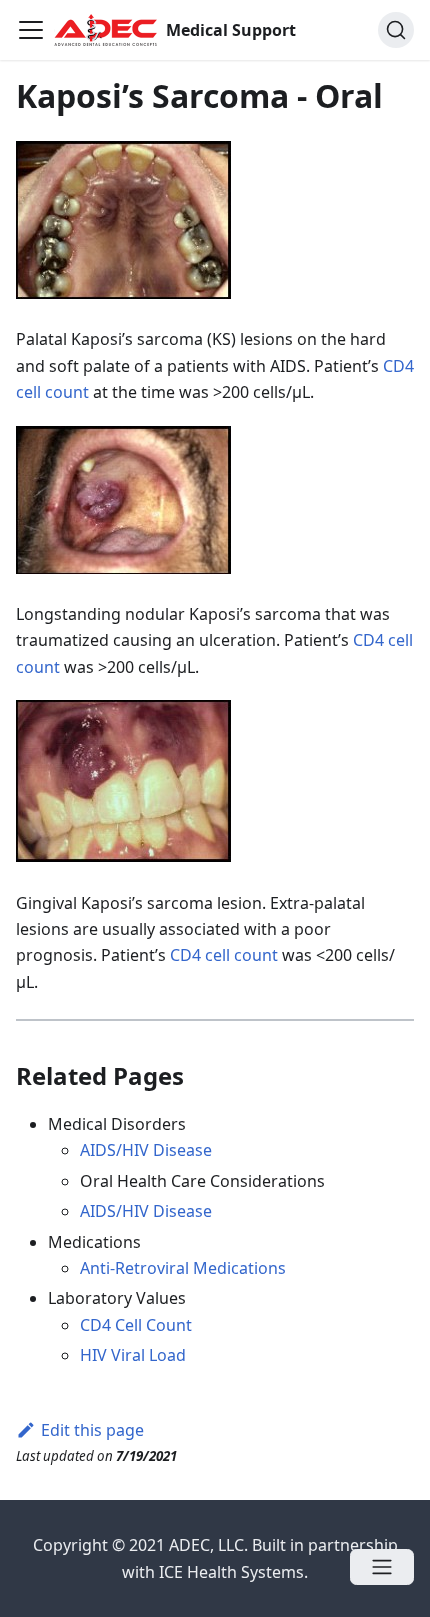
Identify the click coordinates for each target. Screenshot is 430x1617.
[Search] (396, 30)
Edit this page (92, 1430)
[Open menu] (382, 1567)
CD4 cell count (224, 955)
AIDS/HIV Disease (146, 1150)
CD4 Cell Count (136, 1325)
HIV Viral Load (133, 1355)
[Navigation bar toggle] (31, 30)
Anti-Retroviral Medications (183, 1268)
